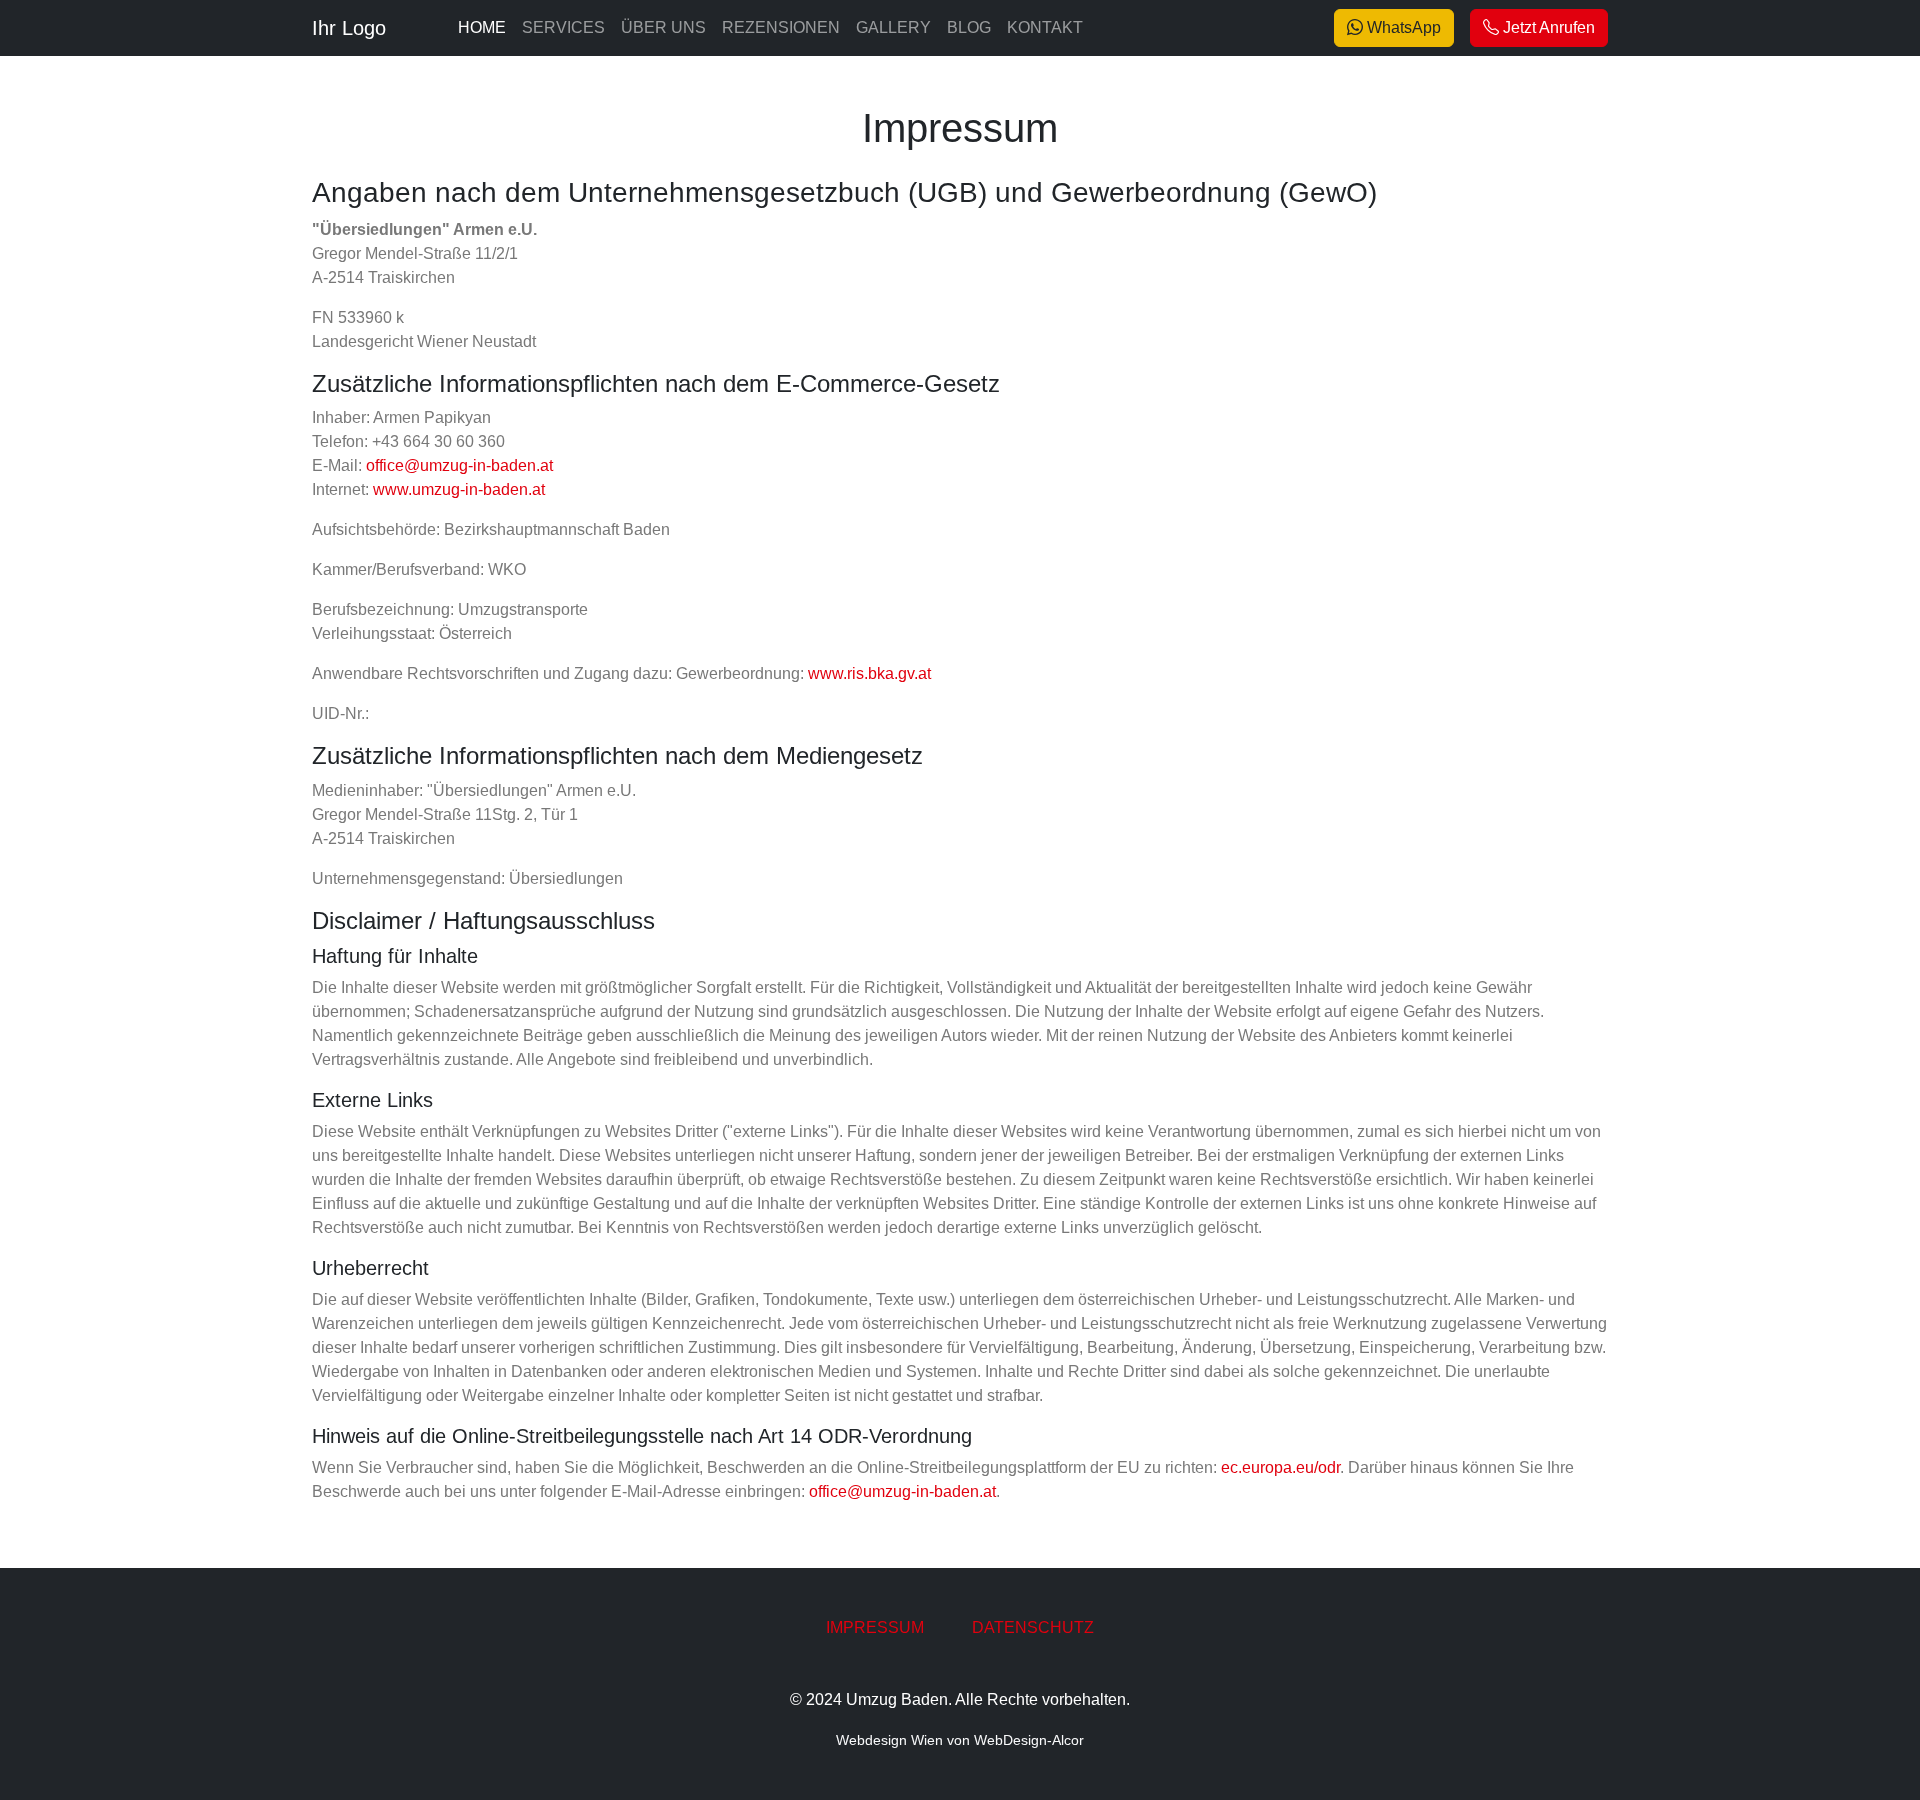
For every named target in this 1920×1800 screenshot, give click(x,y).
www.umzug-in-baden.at (459, 489)
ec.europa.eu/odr (1280, 1467)
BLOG (969, 27)
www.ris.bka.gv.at (869, 673)
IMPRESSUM (875, 1627)
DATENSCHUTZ (1033, 1627)
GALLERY (893, 27)
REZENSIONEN (781, 27)
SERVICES (563, 27)
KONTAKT (1045, 27)
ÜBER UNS (663, 27)
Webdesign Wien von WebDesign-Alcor (960, 1740)
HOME (482, 27)
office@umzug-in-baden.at (459, 465)
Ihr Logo (349, 28)
